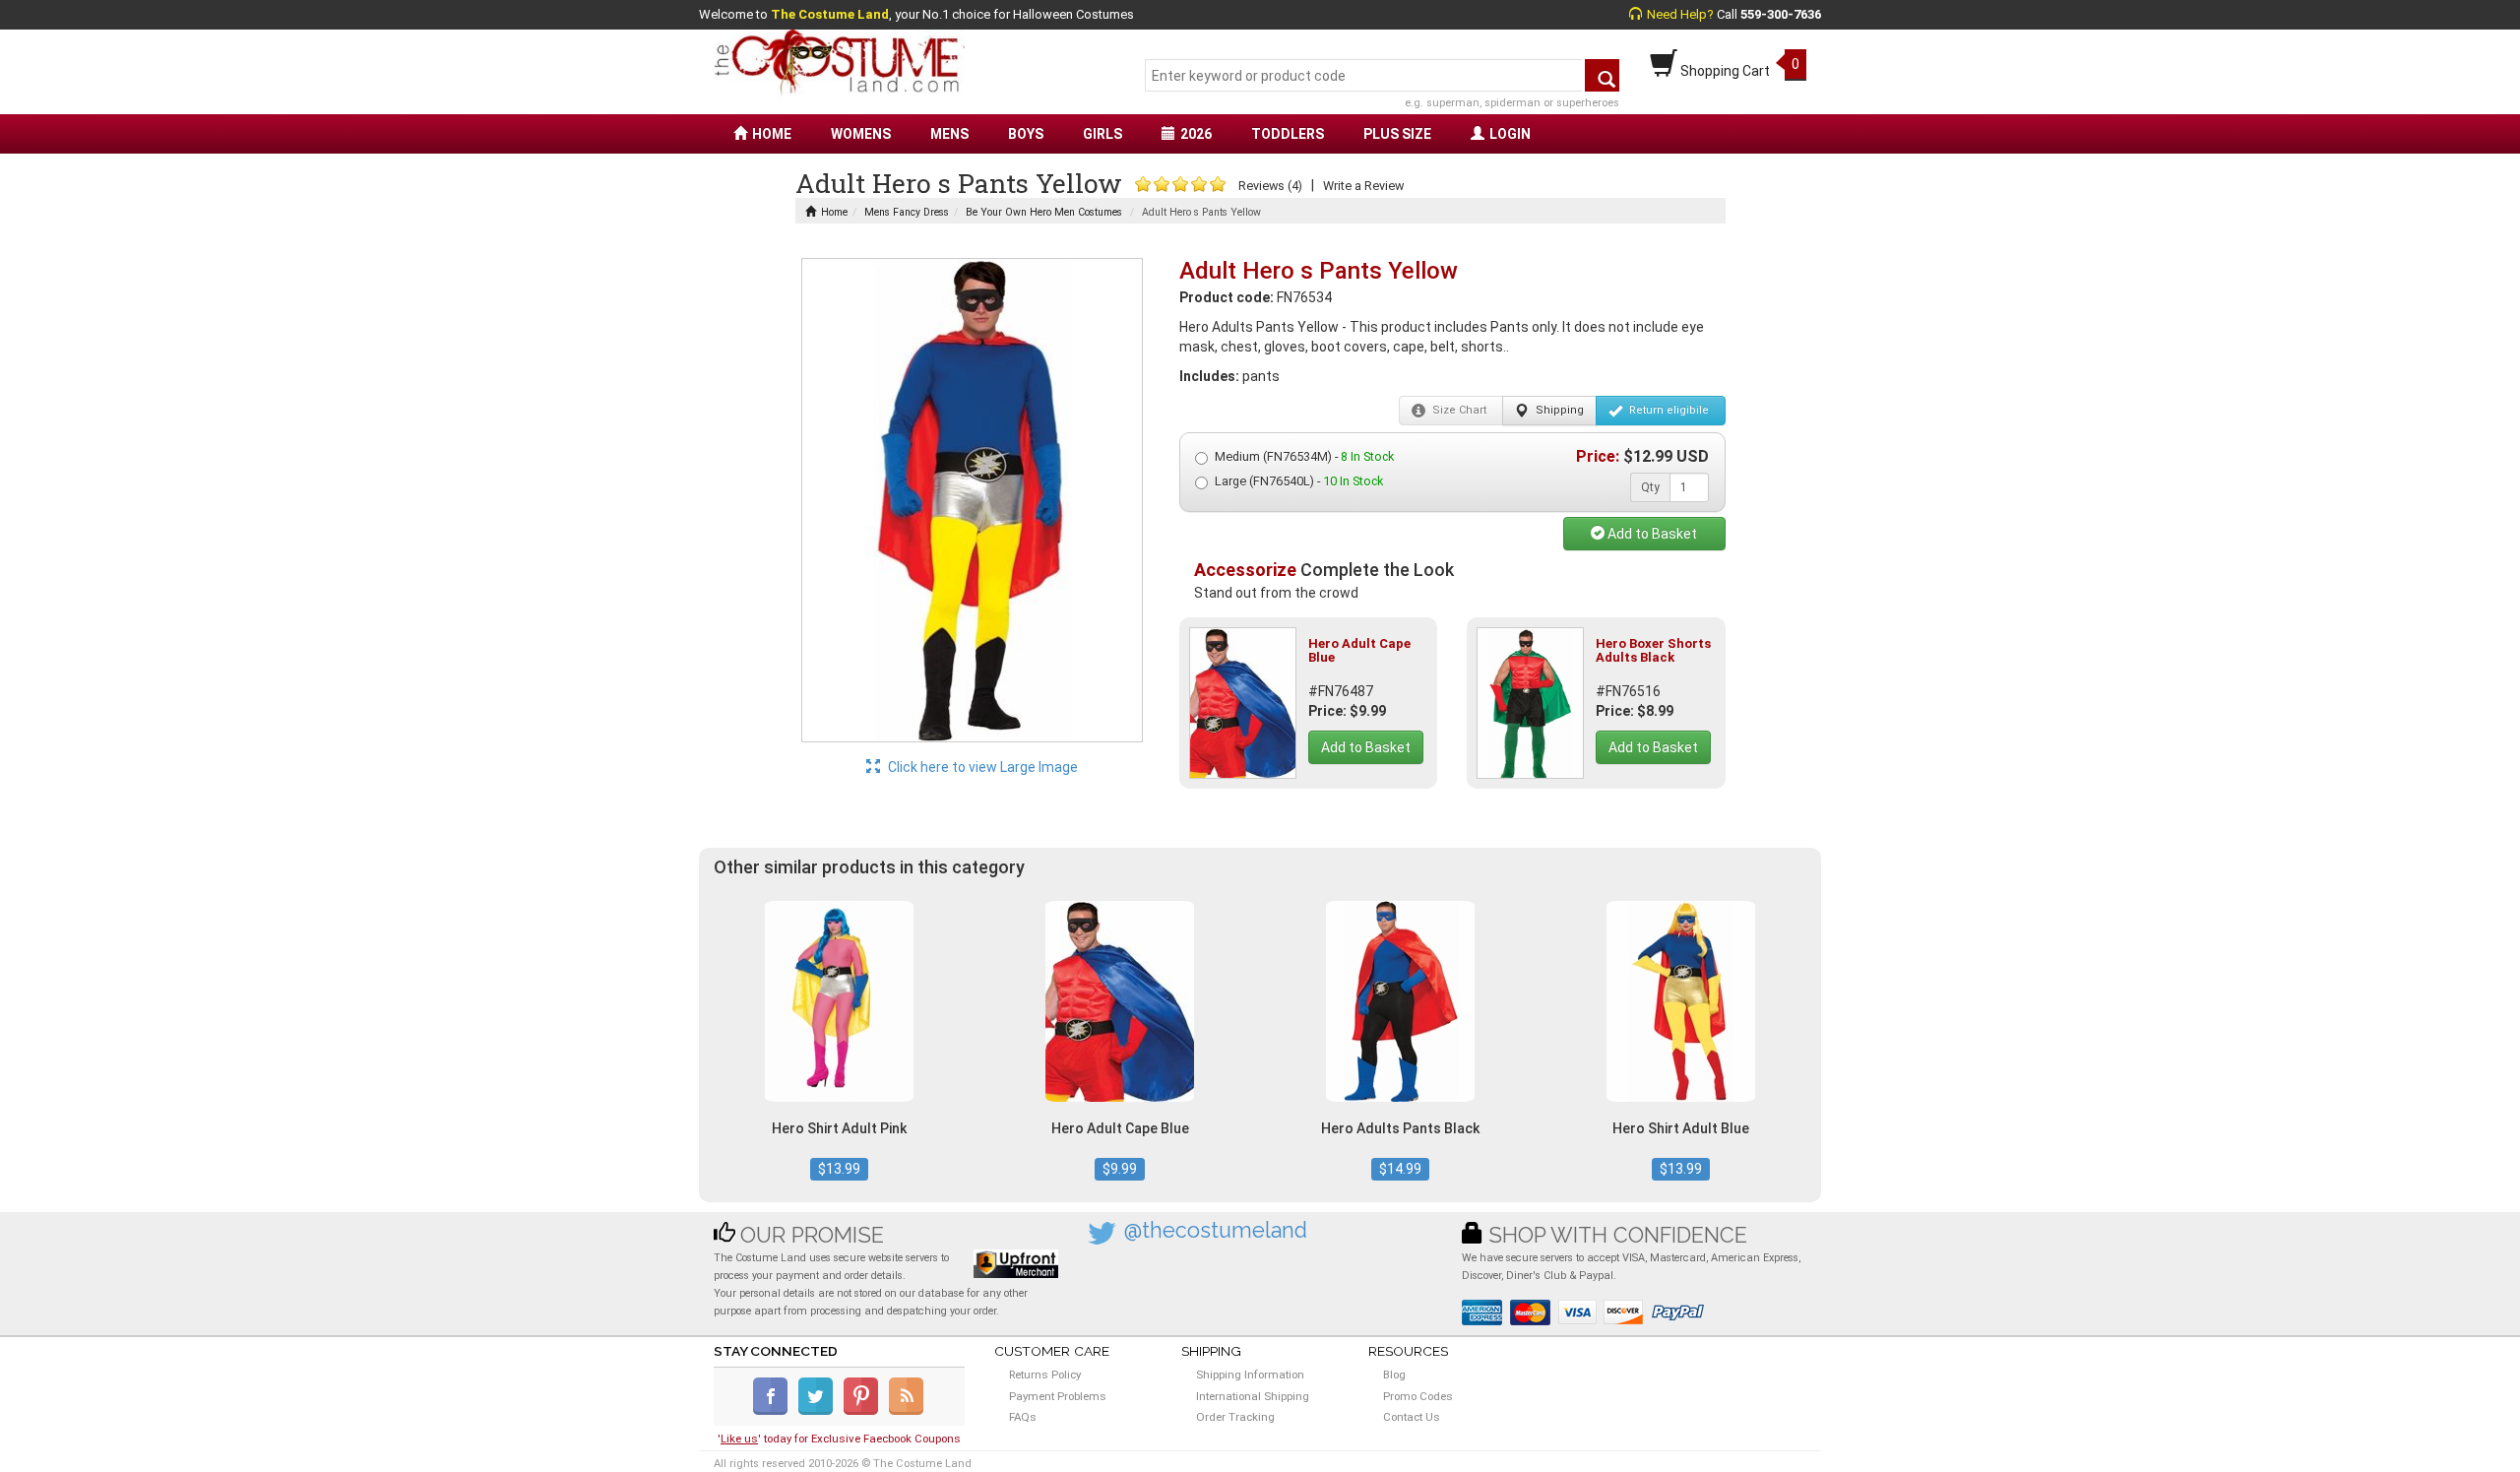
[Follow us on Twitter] (819, 1411)
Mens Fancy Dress (907, 212)
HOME (772, 134)
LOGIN (1510, 134)
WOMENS (861, 134)
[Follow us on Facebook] (774, 1411)
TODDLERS (1288, 134)
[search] (1602, 75)
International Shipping (1253, 1396)
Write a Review (1363, 186)
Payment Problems (1058, 1396)
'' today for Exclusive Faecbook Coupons (839, 1439)
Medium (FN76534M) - (1304, 456)
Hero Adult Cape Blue (1359, 650)
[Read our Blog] (908, 1411)
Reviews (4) (1270, 186)
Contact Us (1412, 1417)
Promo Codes (1418, 1396)
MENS (949, 134)
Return (1668, 410)
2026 (1196, 134)
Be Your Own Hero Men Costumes (1044, 212)
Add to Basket (1651, 534)
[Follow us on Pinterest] (865, 1411)
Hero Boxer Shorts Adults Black (1653, 650)
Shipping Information (1250, 1375)
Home (834, 212)
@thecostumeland (1216, 1230)
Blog (1394, 1375)
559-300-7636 (1781, 14)
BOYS (1026, 134)
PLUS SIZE (1397, 134)
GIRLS (1102, 134)
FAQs (1023, 1417)
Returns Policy (1045, 1375)
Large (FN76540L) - (1299, 481)
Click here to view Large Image (981, 767)
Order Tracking (1235, 1417)
